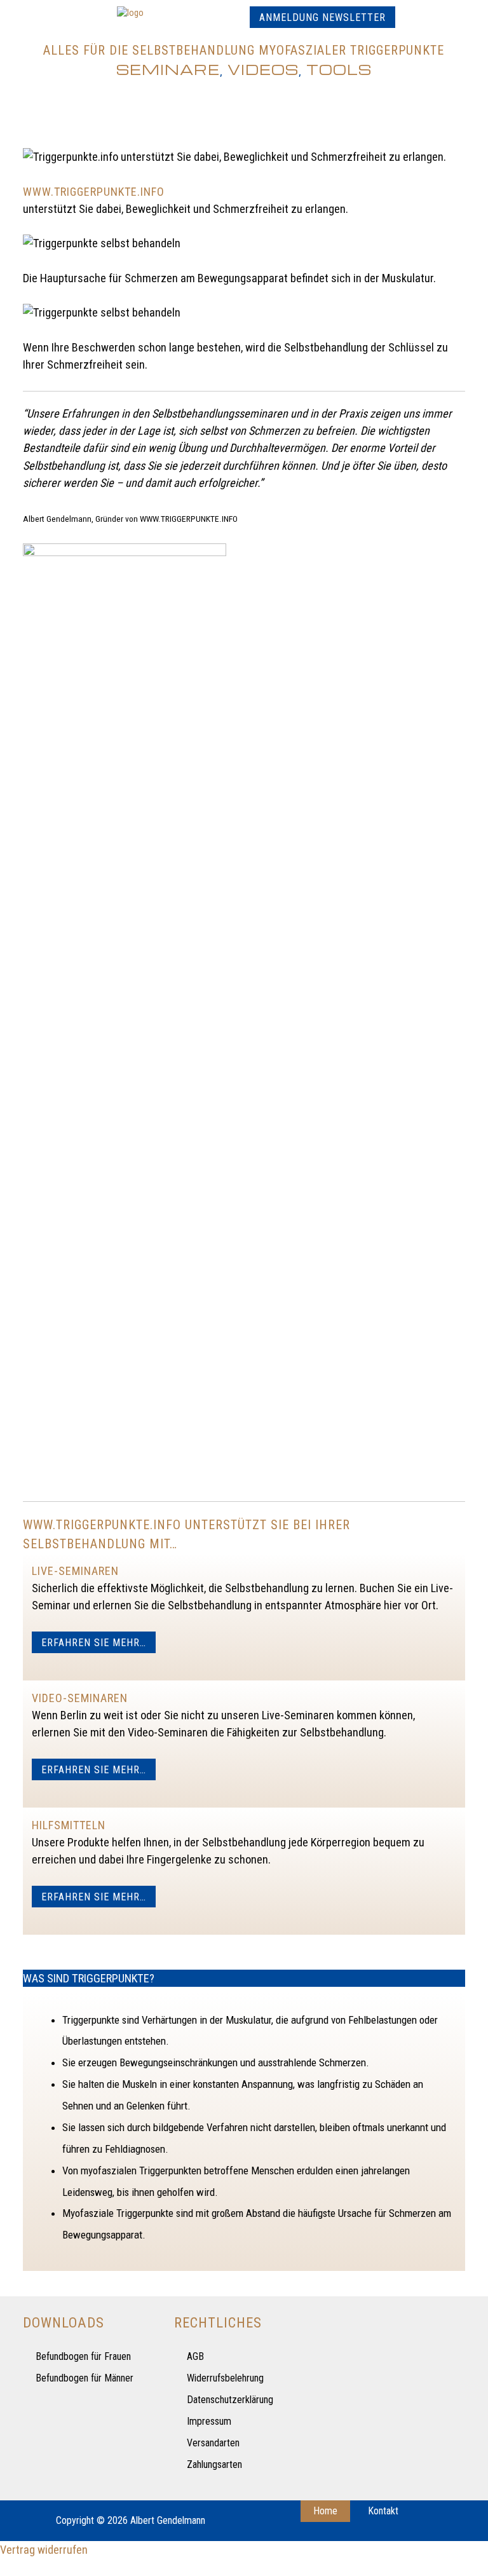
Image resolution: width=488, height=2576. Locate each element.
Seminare (168, 69)
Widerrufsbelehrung (225, 2378)
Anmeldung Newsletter (322, 17)
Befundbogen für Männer (85, 2378)
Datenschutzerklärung (230, 2400)
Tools (339, 69)
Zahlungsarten (214, 2464)
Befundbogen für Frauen (83, 2356)
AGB (195, 2356)
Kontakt (383, 2511)
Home (325, 2511)
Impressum (209, 2421)
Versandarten (213, 2443)
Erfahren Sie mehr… (94, 1643)
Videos (263, 69)
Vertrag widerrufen (44, 2550)
